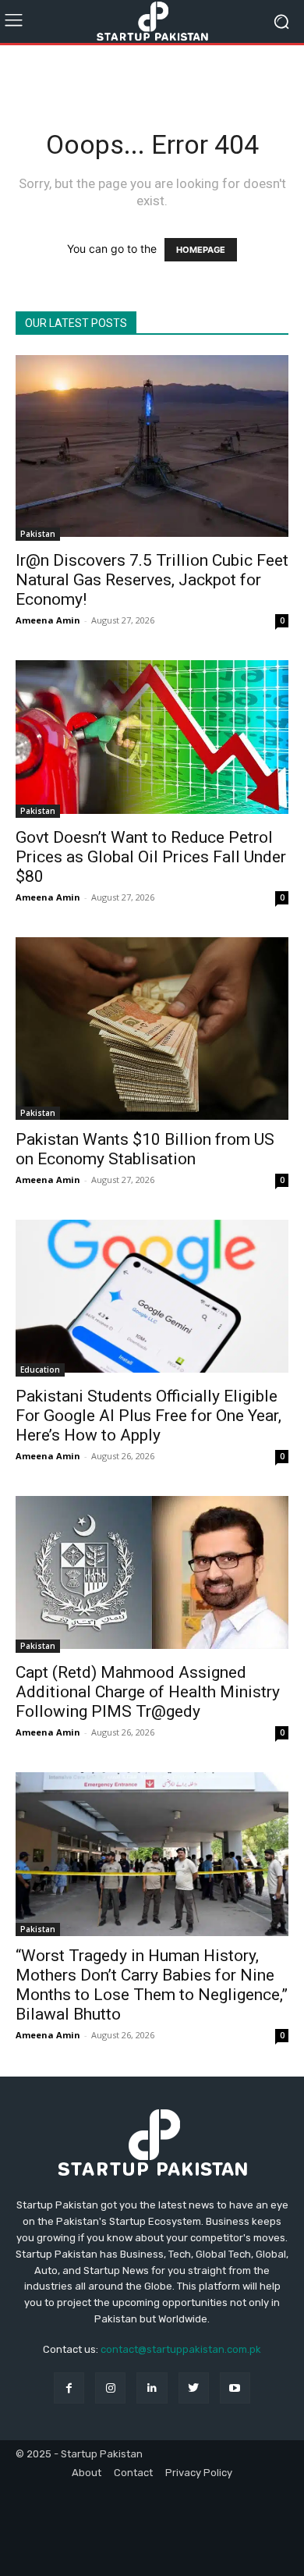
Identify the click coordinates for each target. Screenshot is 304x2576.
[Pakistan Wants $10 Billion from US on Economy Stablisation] (152, 1028)
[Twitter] (194, 2388)
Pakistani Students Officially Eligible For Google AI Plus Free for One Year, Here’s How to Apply (148, 1416)
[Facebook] (69, 2388)
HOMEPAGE (201, 250)
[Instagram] (110, 2388)
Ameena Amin (48, 620)
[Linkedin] (152, 2388)
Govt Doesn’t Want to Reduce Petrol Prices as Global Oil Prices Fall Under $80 (151, 857)
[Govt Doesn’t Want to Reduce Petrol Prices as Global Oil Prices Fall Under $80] (152, 739)
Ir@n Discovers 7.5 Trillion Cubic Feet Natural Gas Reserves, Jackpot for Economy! (152, 580)
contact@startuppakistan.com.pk (181, 2349)
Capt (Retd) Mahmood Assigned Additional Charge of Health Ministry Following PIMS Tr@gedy (148, 1692)
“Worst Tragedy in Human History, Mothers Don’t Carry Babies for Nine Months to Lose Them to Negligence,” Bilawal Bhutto (152, 1985)
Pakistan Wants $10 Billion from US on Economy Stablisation (145, 1149)
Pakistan (38, 534)
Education (40, 1370)
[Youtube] (235, 2388)
